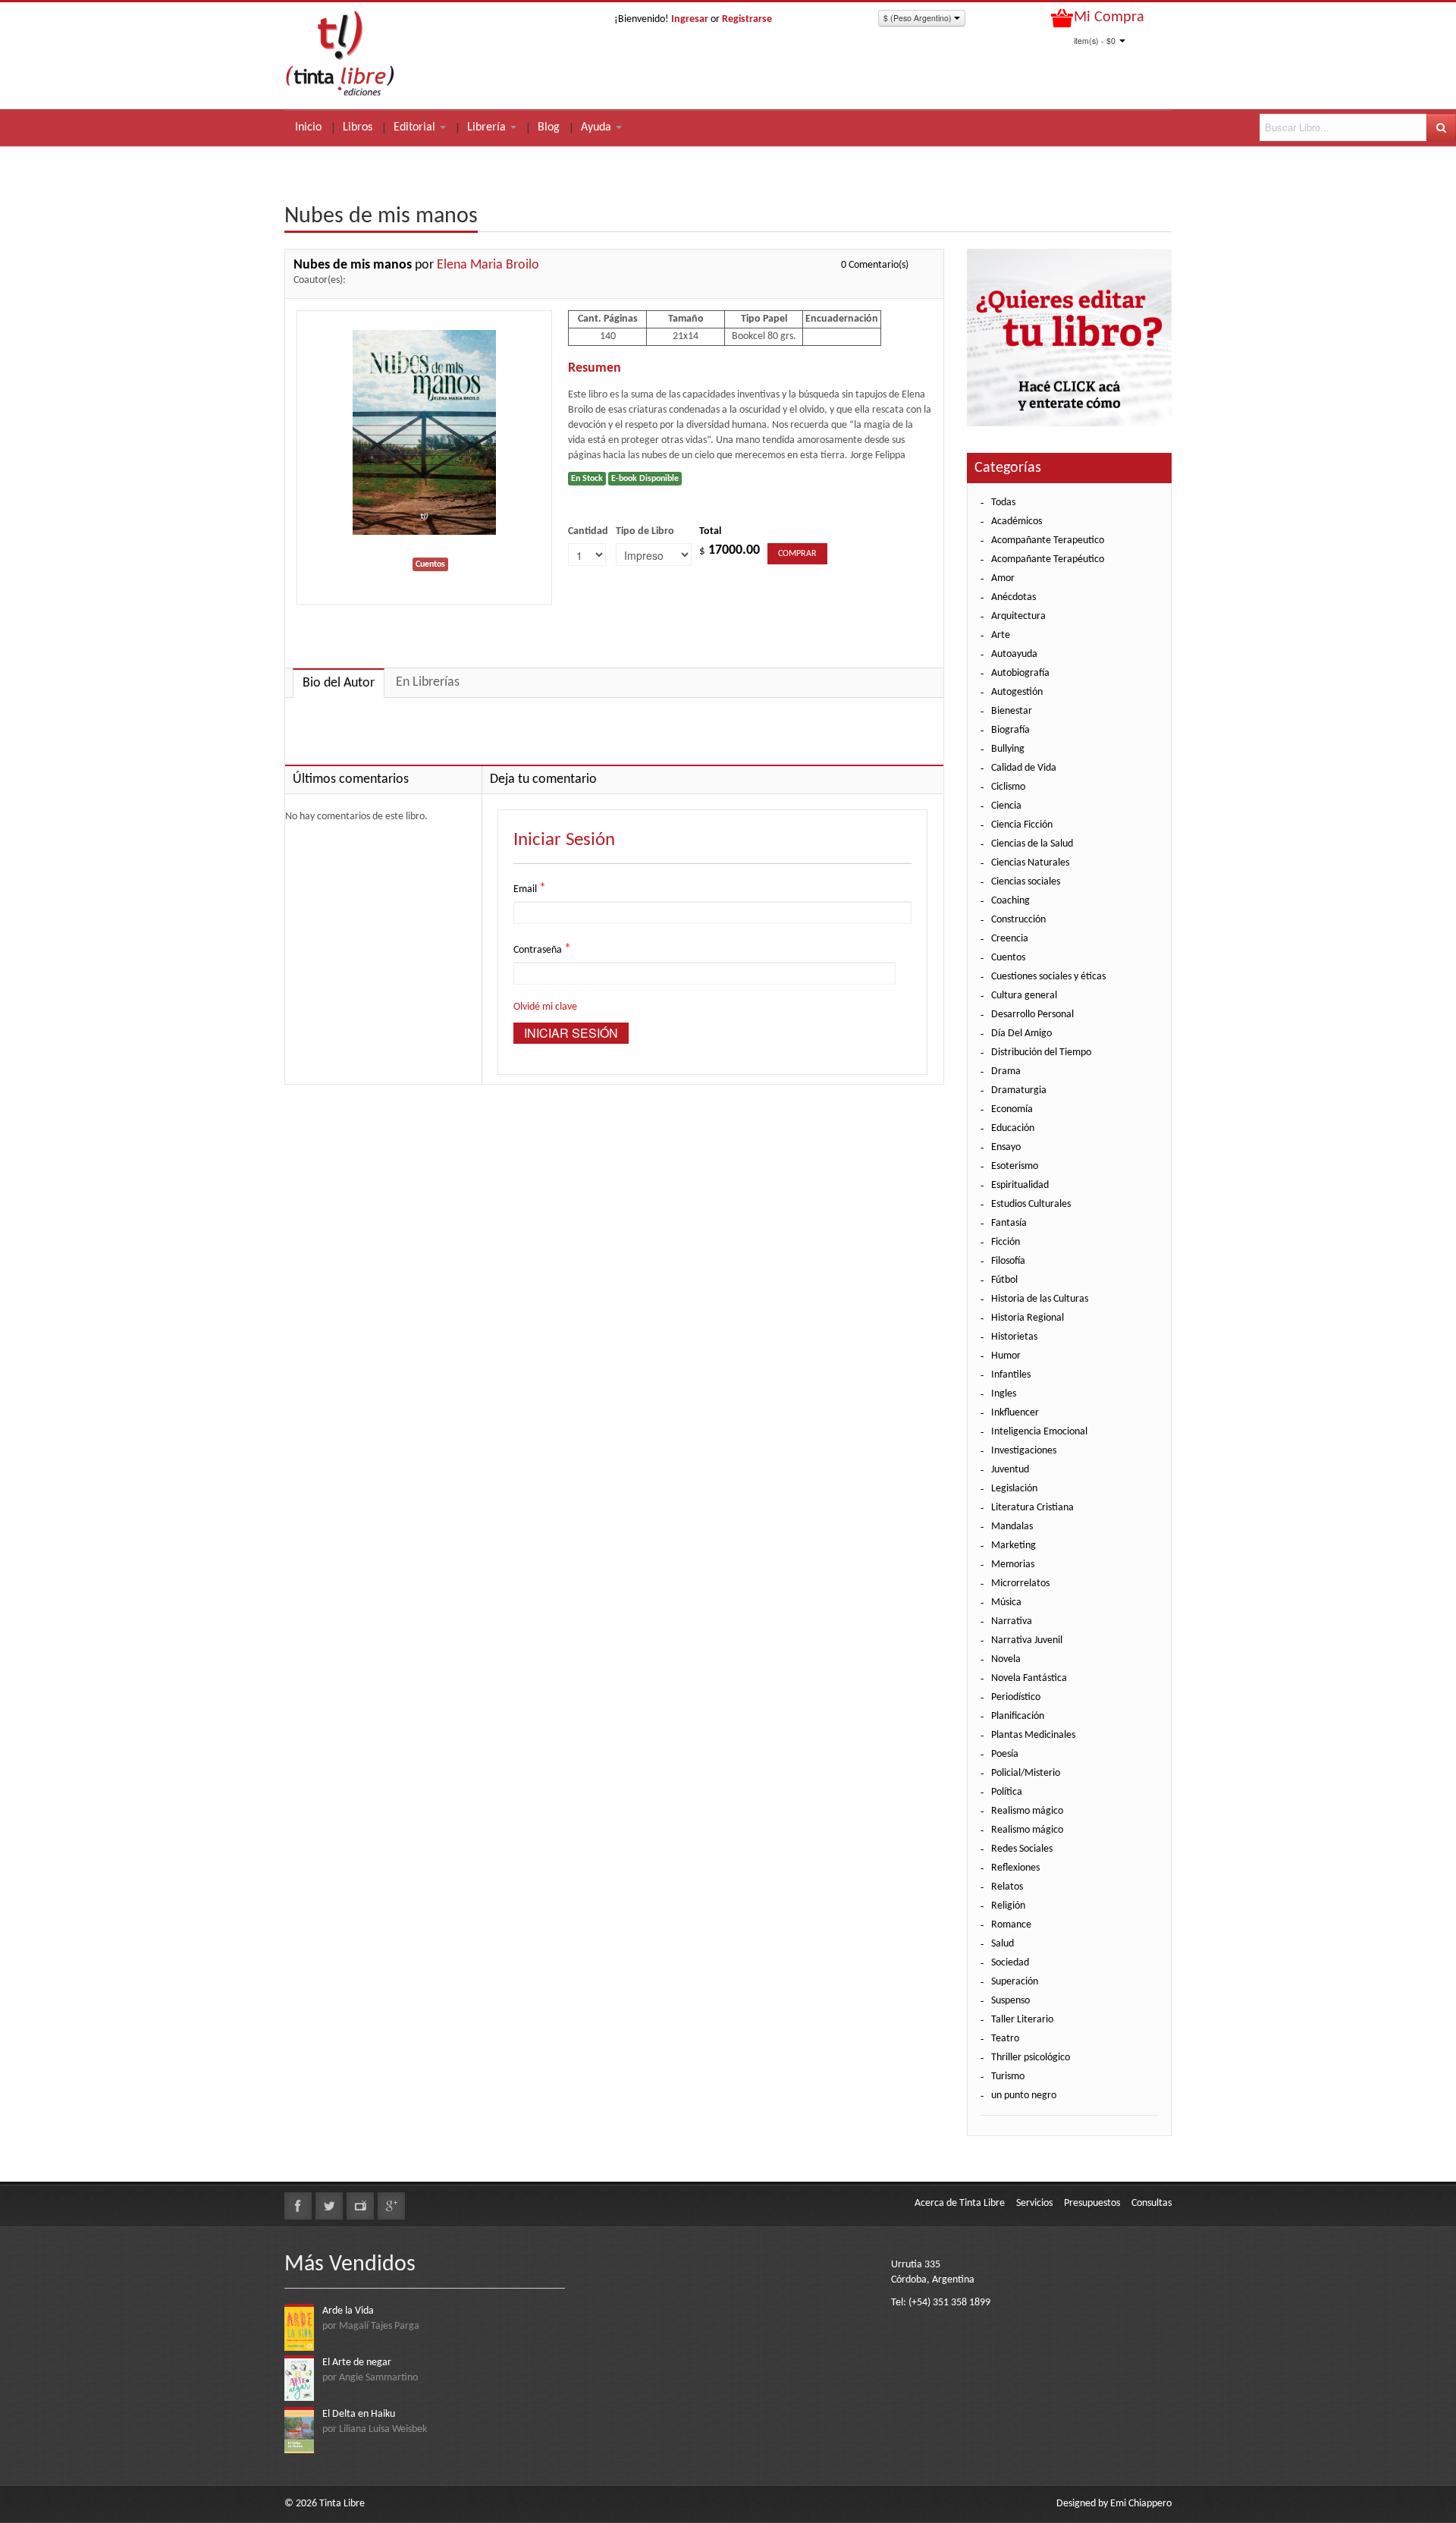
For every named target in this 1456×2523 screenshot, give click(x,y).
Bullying (1008, 749)
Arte (1001, 635)
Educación (1013, 1128)
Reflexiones (1015, 1868)
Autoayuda (1014, 654)
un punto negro (1024, 2096)
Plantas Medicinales (1033, 1735)
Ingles (1004, 1394)
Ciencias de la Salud (1032, 844)
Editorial (416, 127)
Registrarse (747, 19)
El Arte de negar (357, 2363)
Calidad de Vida (1024, 768)
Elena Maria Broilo (488, 265)
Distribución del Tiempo (1041, 1053)
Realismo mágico (1027, 1811)
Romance (1011, 1925)
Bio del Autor (339, 683)
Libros (358, 127)
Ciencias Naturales (1030, 863)
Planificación (1018, 1716)
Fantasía (1009, 1223)
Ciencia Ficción (1022, 825)
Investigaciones (1024, 1451)
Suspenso (1010, 2001)
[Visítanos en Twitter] (329, 2206)
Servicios (1034, 2203)
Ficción (1006, 1242)
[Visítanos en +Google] (391, 2206)
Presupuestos (1092, 2203)
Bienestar (1012, 711)
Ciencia (1006, 806)
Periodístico (1016, 1697)
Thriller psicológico (1031, 2058)
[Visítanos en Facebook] (298, 2206)
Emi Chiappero (1141, 2504)
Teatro (1005, 2039)
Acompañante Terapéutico (1048, 559)
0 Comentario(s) (875, 265)
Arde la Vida (348, 2311)
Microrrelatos (1020, 1584)
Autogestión (1017, 692)
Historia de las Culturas (1040, 1299)
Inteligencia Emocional (1039, 1432)
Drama (1006, 1071)
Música (1006, 1602)
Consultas (1152, 2203)
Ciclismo (1008, 787)
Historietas (1014, 1337)
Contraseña (542, 949)
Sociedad (1010, 1963)
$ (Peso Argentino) (919, 18)
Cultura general (1024, 996)
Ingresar (690, 19)
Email (530, 889)
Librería (488, 127)
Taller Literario (1022, 2020)
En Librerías (428, 682)
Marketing (1014, 1546)
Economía (1012, 1109)
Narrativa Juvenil (1027, 1640)
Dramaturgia (1019, 1090)
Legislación (1014, 1489)
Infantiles (1011, 1375)
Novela (1006, 1659)
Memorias (1013, 1565)
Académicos (1017, 522)
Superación (1015, 1982)
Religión (1008, 1906)
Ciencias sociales (1026, 882)
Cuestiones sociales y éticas (1048, 977)
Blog (549, 127)
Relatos (1007, 1887)
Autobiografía (1020, 673)
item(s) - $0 (1095, 41)
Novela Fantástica (1029, 1678)
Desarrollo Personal (1032, 1015)
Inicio (308, 127)
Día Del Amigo (1021, 1034)
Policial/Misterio (1026, 1773)
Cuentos (1008, 958)
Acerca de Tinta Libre (960, 2203)
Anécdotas (1014, 597)
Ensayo (1006, 1147)
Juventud (1010, 1470)
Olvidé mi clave (545, 1007)
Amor (1003, 578)
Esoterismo (1015, 1166)
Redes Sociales (1022, 1849)
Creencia (1010, 939)
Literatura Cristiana (1032, 1508)
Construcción (1018, 920)
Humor (1006, 1356)
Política (1007, 1792)
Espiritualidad (1020, 1185)
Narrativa (1012, 1621)
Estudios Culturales (1031, 1204)
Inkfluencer (1015, 1413)
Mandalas (1012, 1527)
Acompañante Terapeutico (1048, 540)
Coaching (1010, 901)
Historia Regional (1028, 1318)
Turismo (1008, 2077)
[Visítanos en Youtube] (360, 2206)
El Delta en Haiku (359, 2414)
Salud (1003, 1944)
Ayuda (598, 127)
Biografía (1010, 730)
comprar (797, 554)
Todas (1003, 503)
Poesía (1005, 1754)
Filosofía (1008, 1261)
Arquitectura (1018, 616)
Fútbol (1004, 1280)
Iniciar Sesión (571, 1033)
